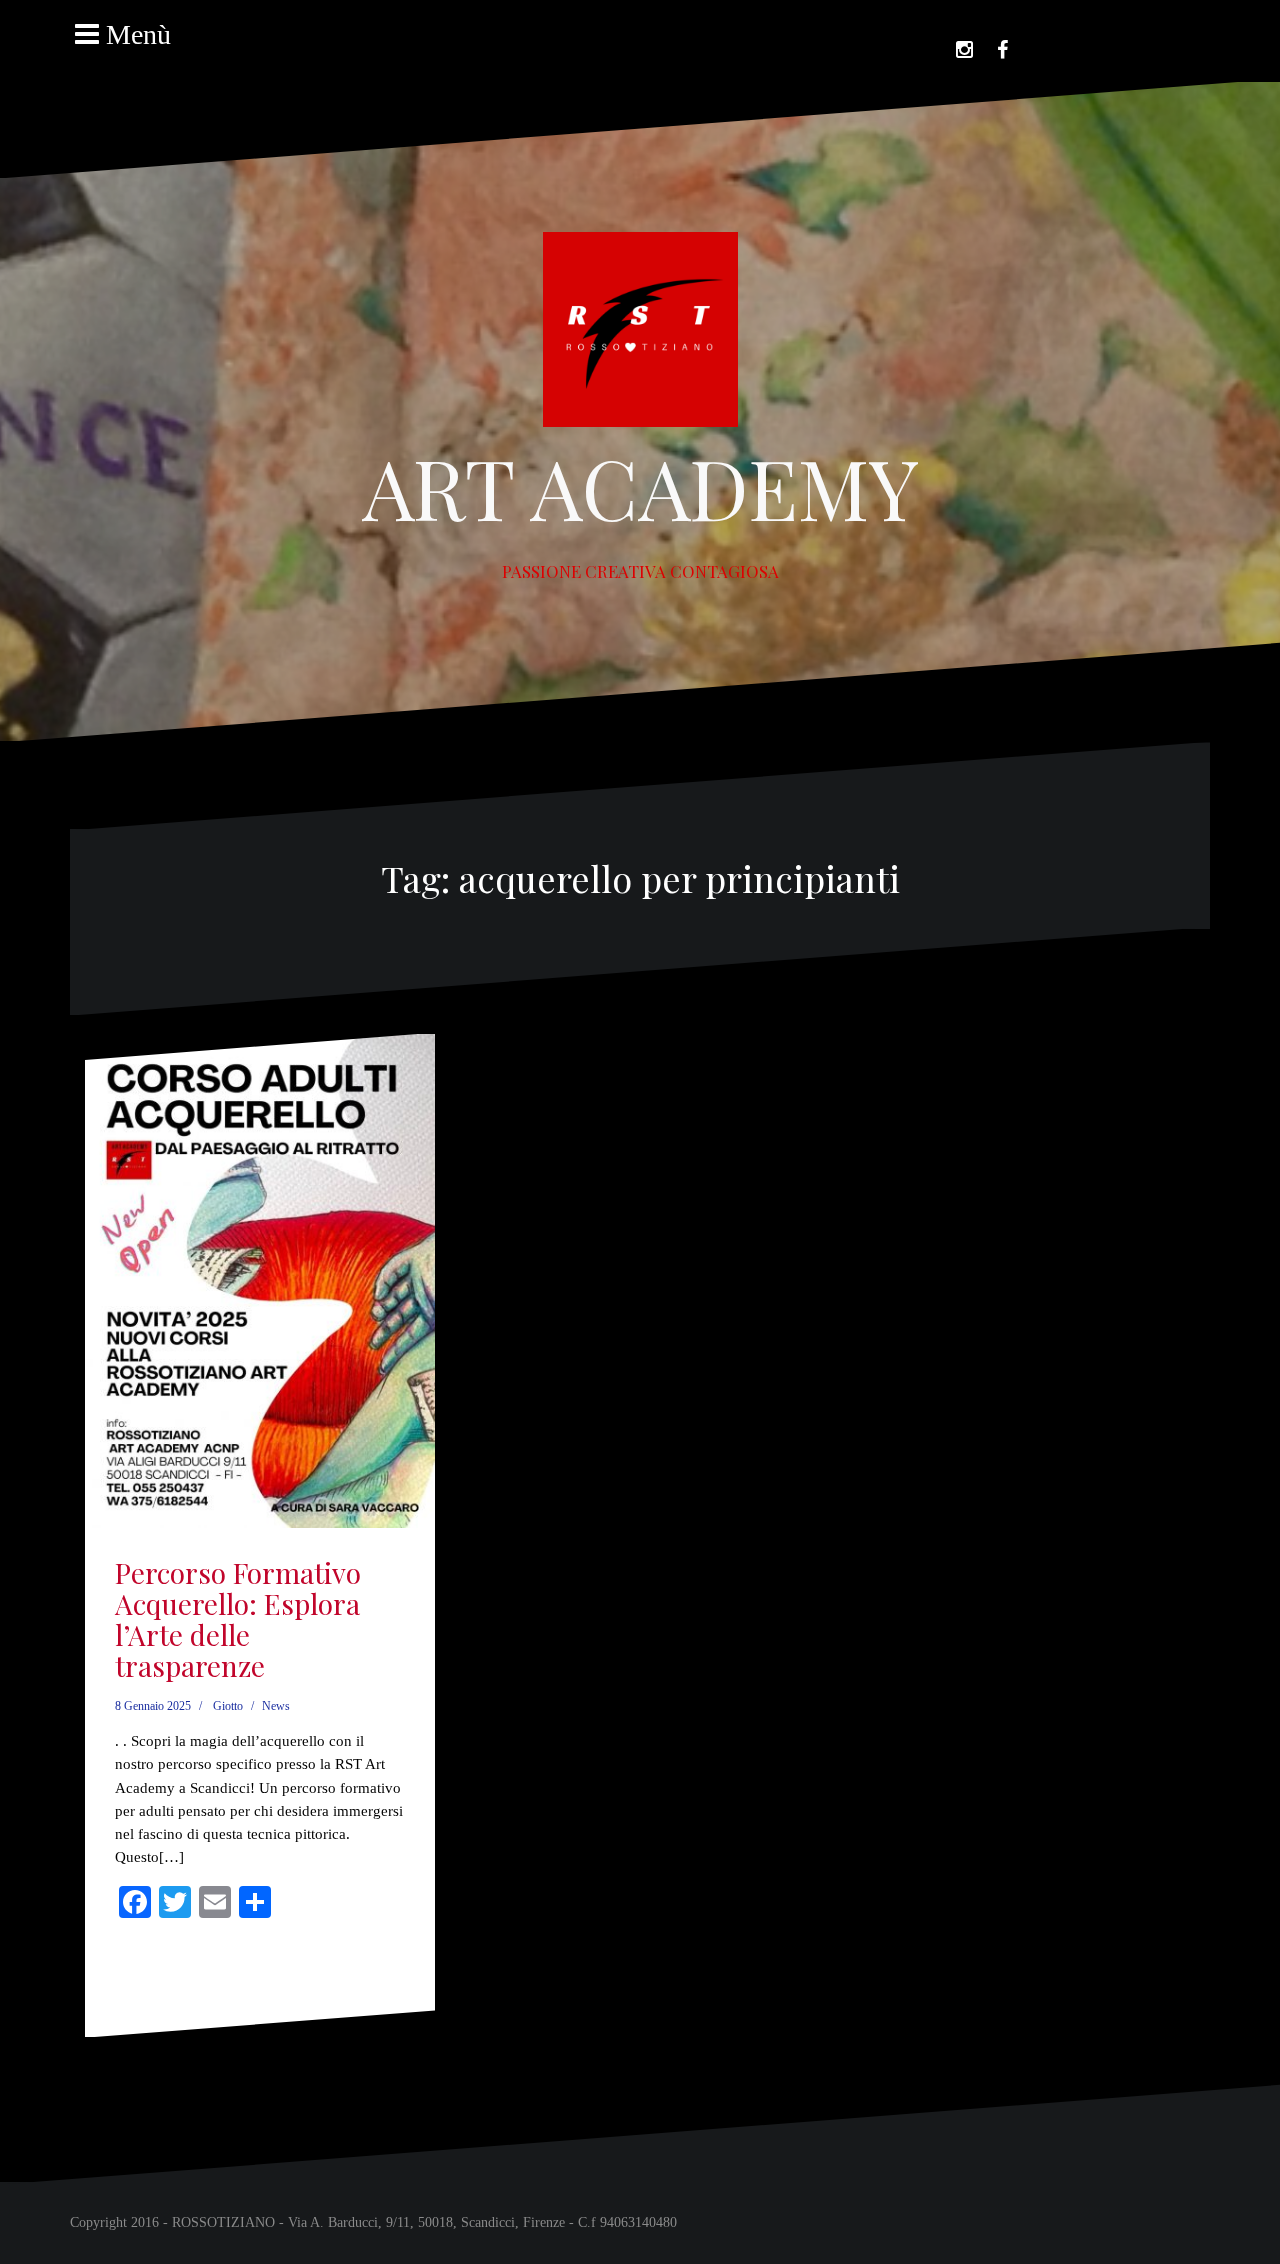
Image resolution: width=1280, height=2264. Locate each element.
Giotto (228, 1706)
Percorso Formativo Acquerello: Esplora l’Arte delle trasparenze (238, 1618)
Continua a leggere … (183, 1995)
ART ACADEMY (640, 487)
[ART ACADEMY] (640, 335)
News (276, 1706)
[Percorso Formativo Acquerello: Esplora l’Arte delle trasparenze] (260, 1261)
